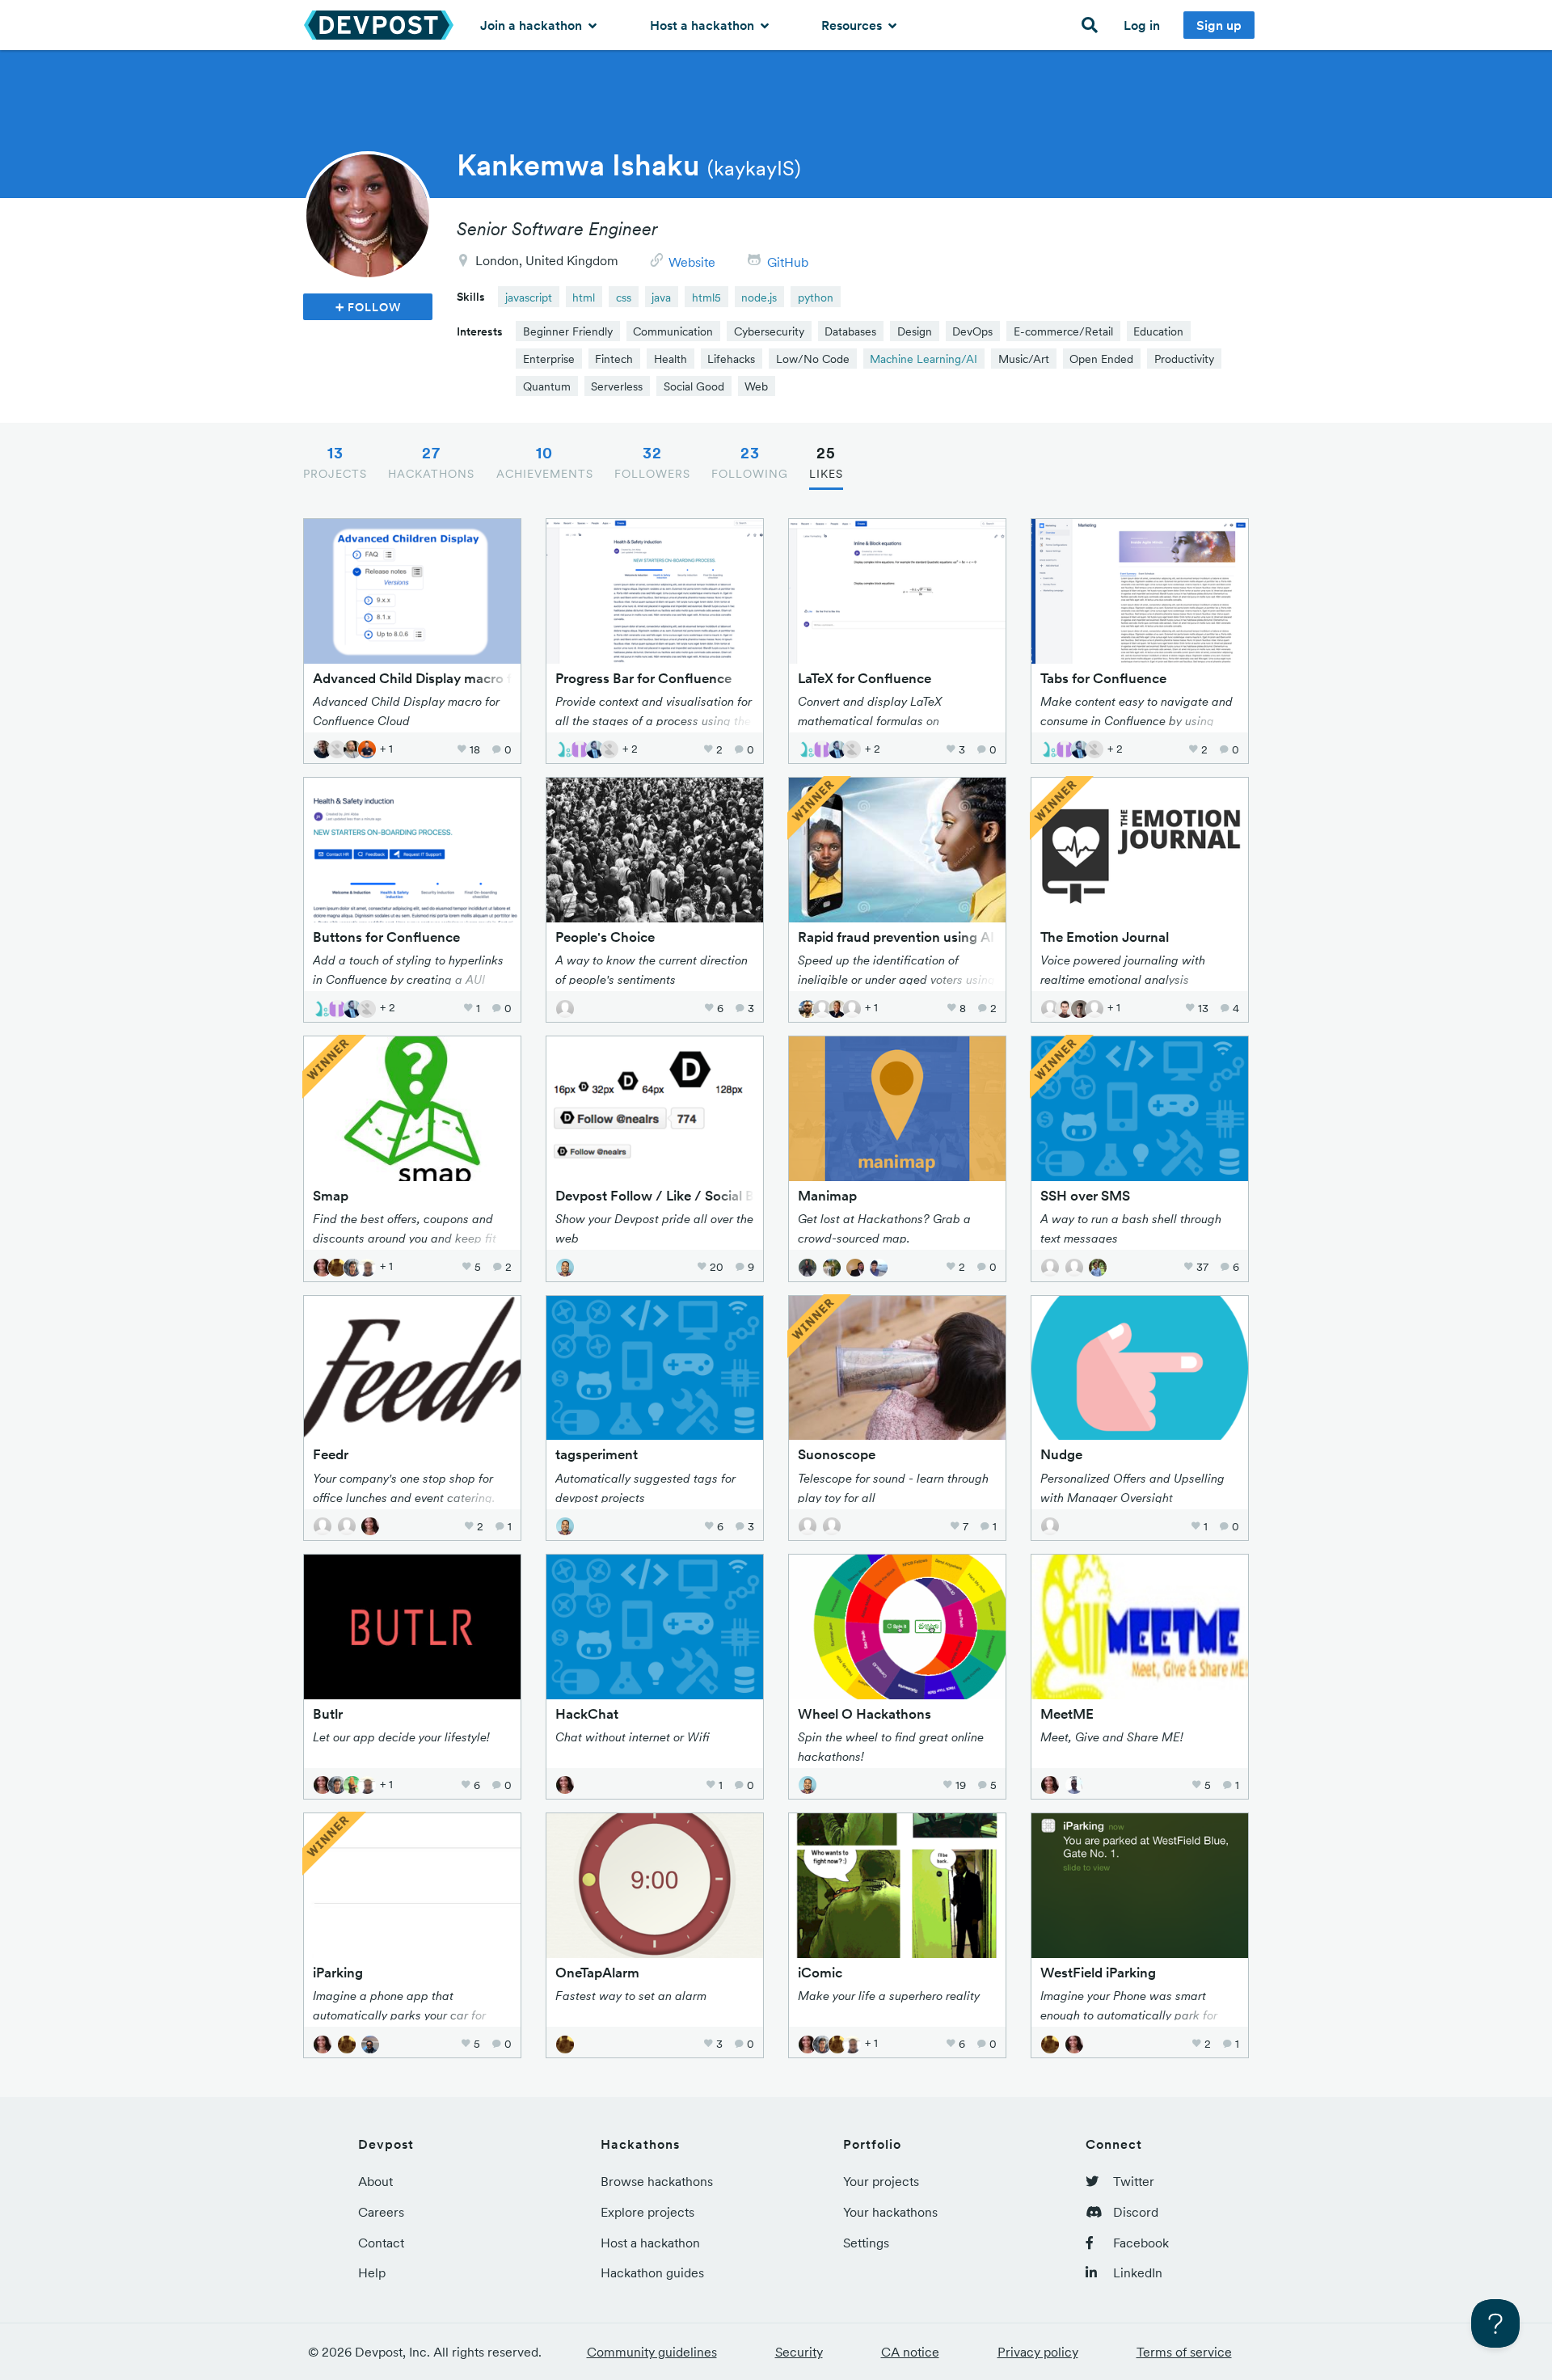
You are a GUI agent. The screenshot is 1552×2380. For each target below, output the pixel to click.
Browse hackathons (657, 2181)
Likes (826, 462)
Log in (1142, 25)
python (816, 297)
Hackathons (431, 462)
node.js (759, 297)
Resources (853, 25)
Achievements (545, 462)
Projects (335, 462)
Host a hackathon (704, 25)
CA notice (910, 2352)
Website (692, 262)
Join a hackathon (533, 25)
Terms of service (1184, 2352)
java (661, 297)
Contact (381, 2243)
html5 (706, 297)
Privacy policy (1038, 2352)
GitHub (788, 262)
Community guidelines (652, 2352)
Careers (381, 2212)
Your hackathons (890, 2212)
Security (799, 2352)
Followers (652, 462)
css (624, 297)
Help (372, 2272)
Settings (866, 2243)
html (584, 297)
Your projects (881, 2181)
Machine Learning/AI (924, 359)
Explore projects (647, 2212)
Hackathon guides (652, 2272)
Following (750, 462)
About (375, 2181)
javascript (529, 297)
